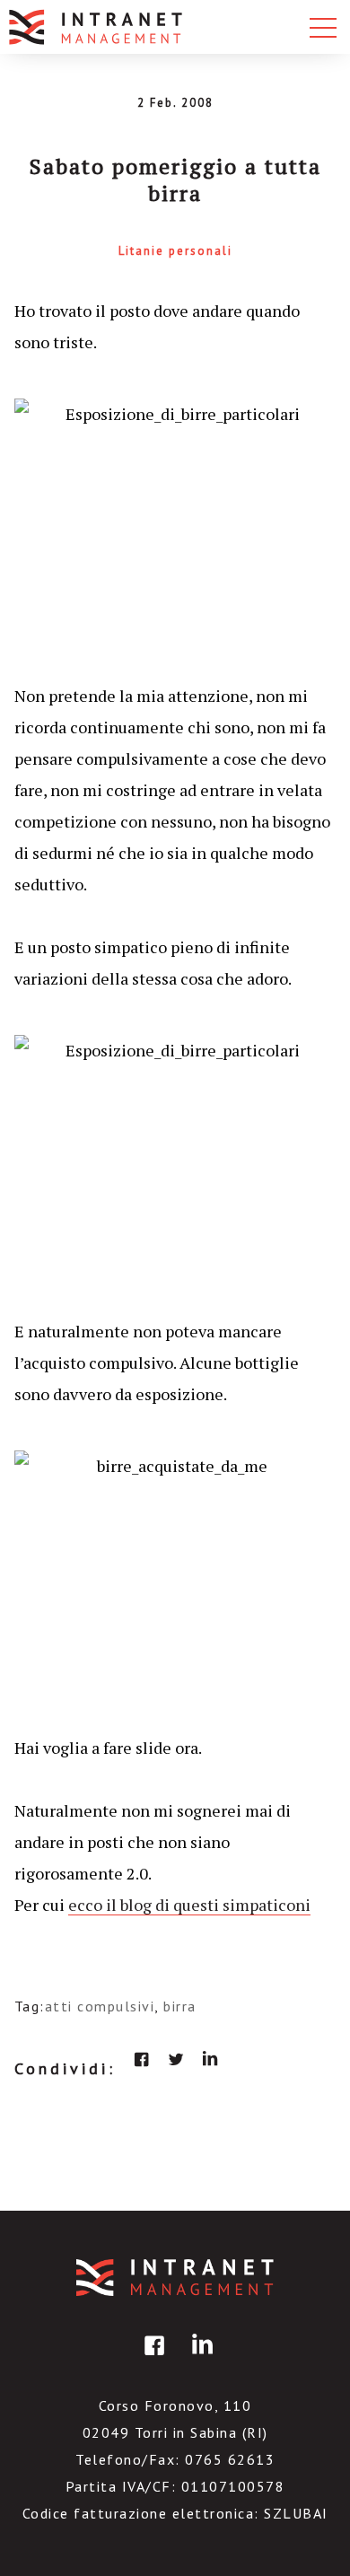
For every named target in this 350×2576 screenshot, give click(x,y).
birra (180, 2006)
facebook (142, 2059)
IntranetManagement (175, 2278)
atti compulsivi (100, 2006)
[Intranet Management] (97, 27)
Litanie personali (175, 251)
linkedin (210, 2059)
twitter (176, 2059)
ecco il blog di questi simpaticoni (189, 1905)
